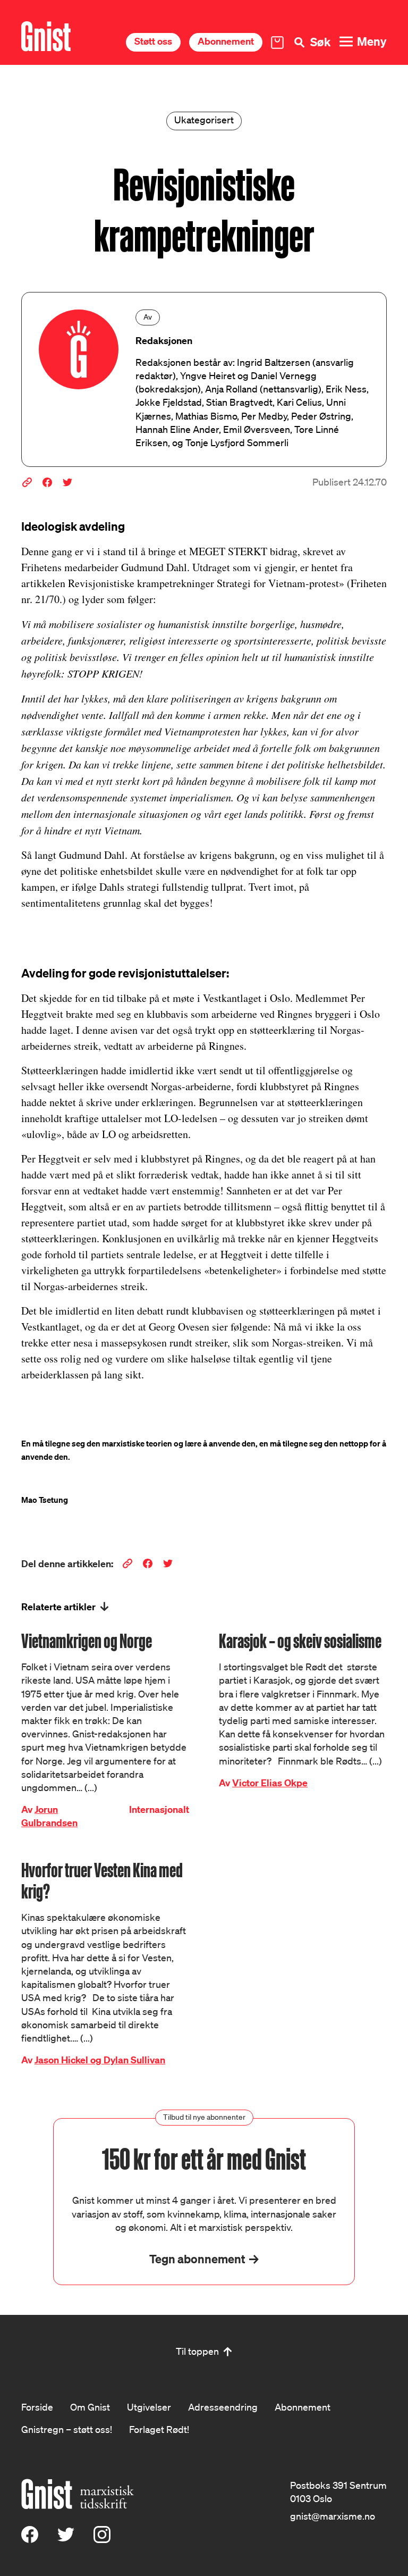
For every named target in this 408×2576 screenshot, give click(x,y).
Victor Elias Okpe (270, 1783)
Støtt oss (153, 41)
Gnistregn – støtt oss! (67, 2429)
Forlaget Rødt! (159, 2429)
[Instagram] (102, 2539)
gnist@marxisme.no (333, 2516)
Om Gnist (90, 2407)
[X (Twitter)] (66, 2539)
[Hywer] (46, 36)
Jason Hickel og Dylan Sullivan (100, 2060)
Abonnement (226, 41)
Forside (37, 2407)
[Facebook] (30, 2539)
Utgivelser (149, 2407)
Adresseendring (223, 2407)
